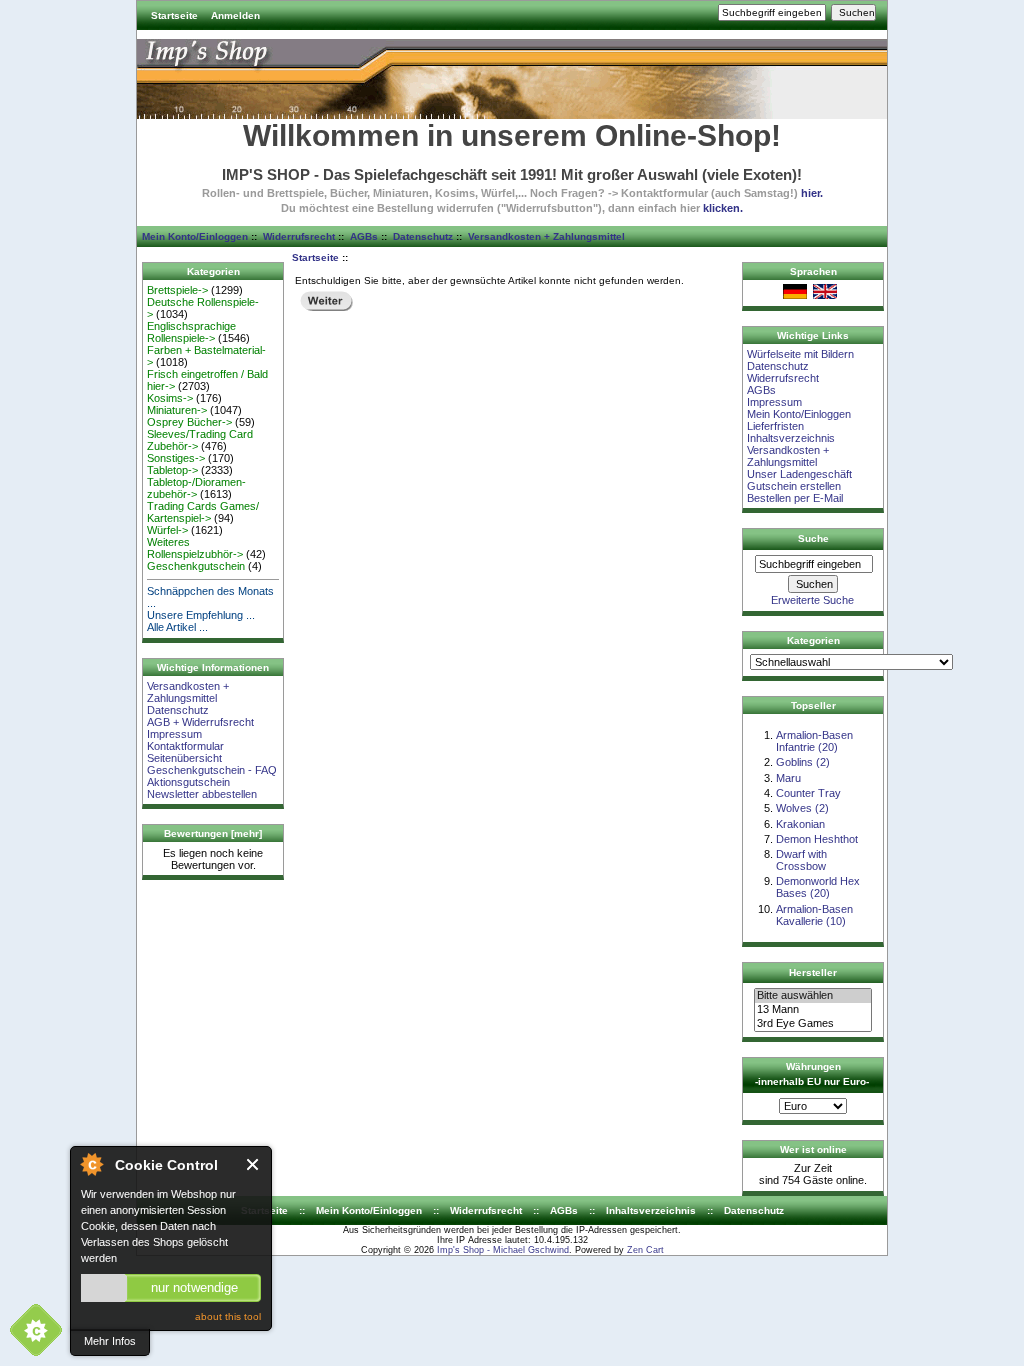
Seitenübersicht (184, 758)
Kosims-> (170, 398)
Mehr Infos (110, 1341)
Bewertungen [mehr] (213, 833)
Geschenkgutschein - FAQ (212, 770)
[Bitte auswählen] (813, 996)
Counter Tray (808, 793)
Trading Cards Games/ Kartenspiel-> (203, 512)
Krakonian (800, 824)
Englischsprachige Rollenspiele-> (191, 332)
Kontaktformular (185, 746)
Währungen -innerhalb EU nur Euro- (812, 1074)
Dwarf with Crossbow (801, 860)
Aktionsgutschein (188, 782)
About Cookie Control (91, 1164)
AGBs (364, 236)
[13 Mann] (813, 1010)
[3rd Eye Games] (813, 1024)
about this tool (228, 1316)
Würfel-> (167, 530)
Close (253, 1164)
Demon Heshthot (817, 839)
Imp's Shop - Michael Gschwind (503, 1250)
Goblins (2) (803, 762)
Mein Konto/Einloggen (195, 236)
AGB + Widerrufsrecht (200, 722)
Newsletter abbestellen (202, 794)
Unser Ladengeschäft (799, 474)
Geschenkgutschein (196, 566)
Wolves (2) (802, 808)
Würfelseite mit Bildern (800, 354)
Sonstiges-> (176, 458)
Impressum (174, 734)
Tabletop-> (172, 470)
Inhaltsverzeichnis (791, 438)
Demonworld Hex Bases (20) (818, 887)
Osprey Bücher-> (189, 422)
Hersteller (813, 972)
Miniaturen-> (177, 410)
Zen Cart (645, 1250)
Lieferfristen (775, 426)
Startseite (174, 15)
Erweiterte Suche (812, 600)
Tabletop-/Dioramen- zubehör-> (196, 488)
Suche (813, 538)
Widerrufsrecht (299, 236)
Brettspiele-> (177, 290)
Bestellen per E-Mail (795, 498)
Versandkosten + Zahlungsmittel (546, 236)
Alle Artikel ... (177, 627)
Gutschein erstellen (794, 486)
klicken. (723, 208)
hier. (812, 193)
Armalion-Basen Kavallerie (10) (814, 915)
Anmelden (235, 15)
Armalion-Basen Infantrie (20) (814, 741)
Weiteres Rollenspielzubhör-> (195, 548)
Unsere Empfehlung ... (201, 615)
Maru (788, 778)
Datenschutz (423, 236)
